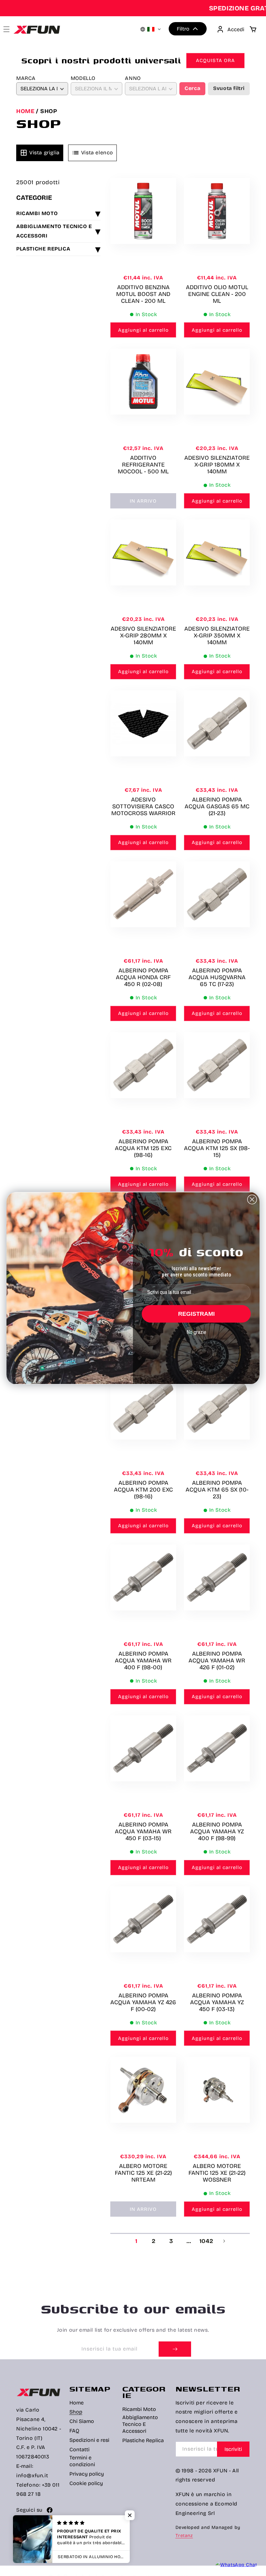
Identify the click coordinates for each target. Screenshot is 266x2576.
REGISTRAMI (196, 1314)
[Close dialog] (252, 1199)
